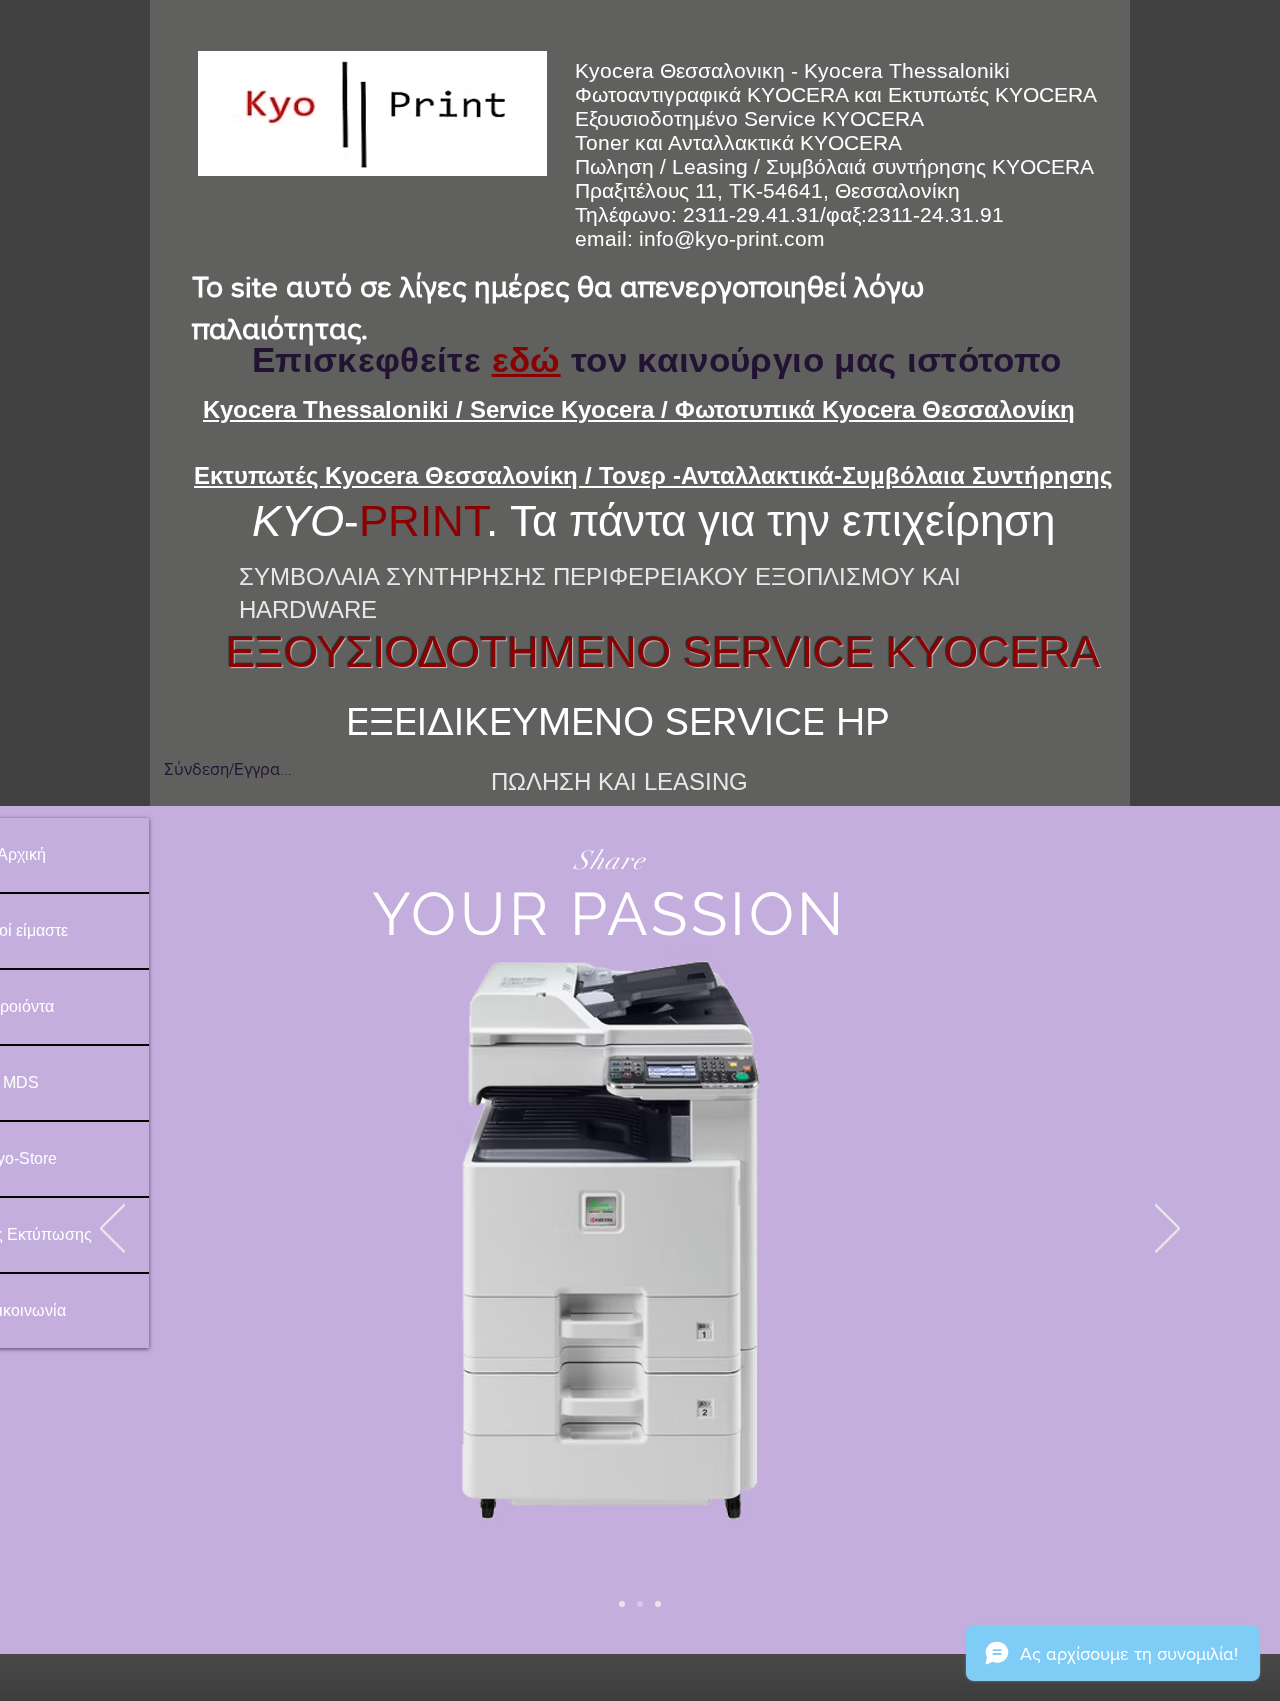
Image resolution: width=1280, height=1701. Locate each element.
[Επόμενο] (1167, 1230)
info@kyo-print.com (732, 238)
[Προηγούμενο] (112, 1230)
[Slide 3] (658, 1604)
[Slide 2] (640, 1604)
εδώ (526, 359)
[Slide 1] (622, 1604)
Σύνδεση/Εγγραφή (228, 768)
